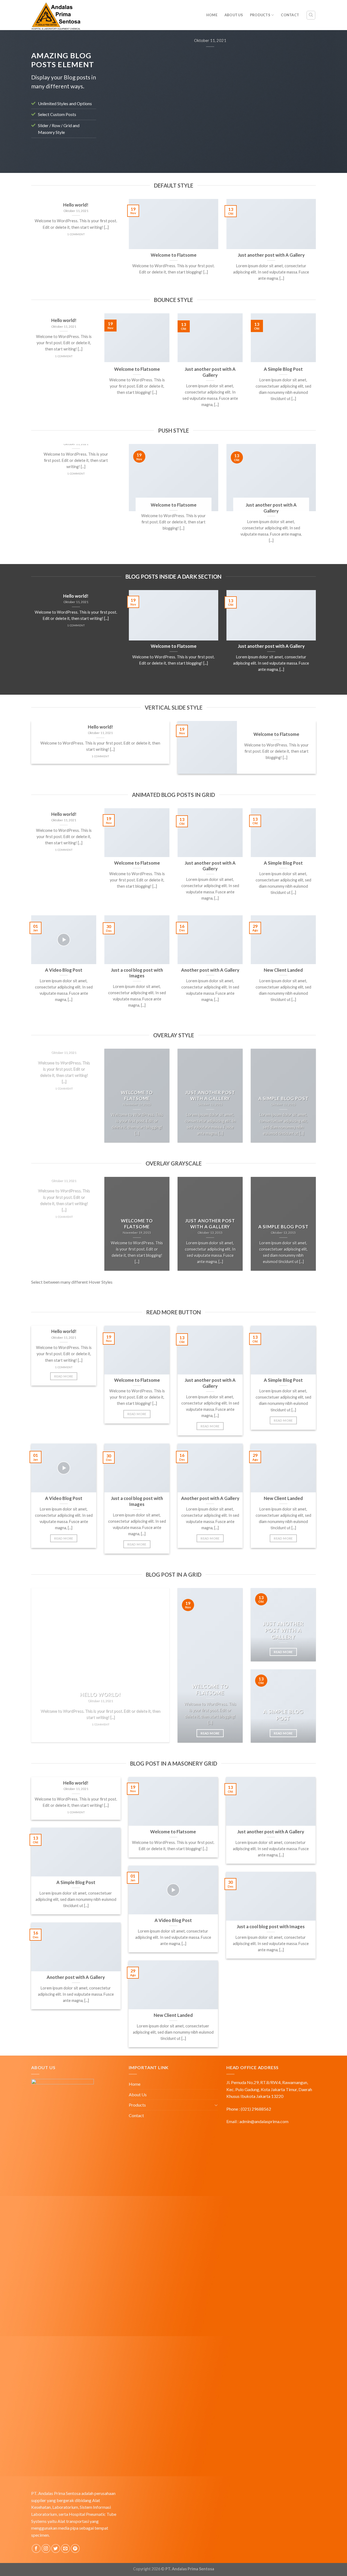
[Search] (311, 15)
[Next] (305, 97)
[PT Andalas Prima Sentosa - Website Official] (79, 15)
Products (260, 15)
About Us (234, 15)
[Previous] (115, 97)
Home (212, 15)
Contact (290, 15)
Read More (64, 1376)
